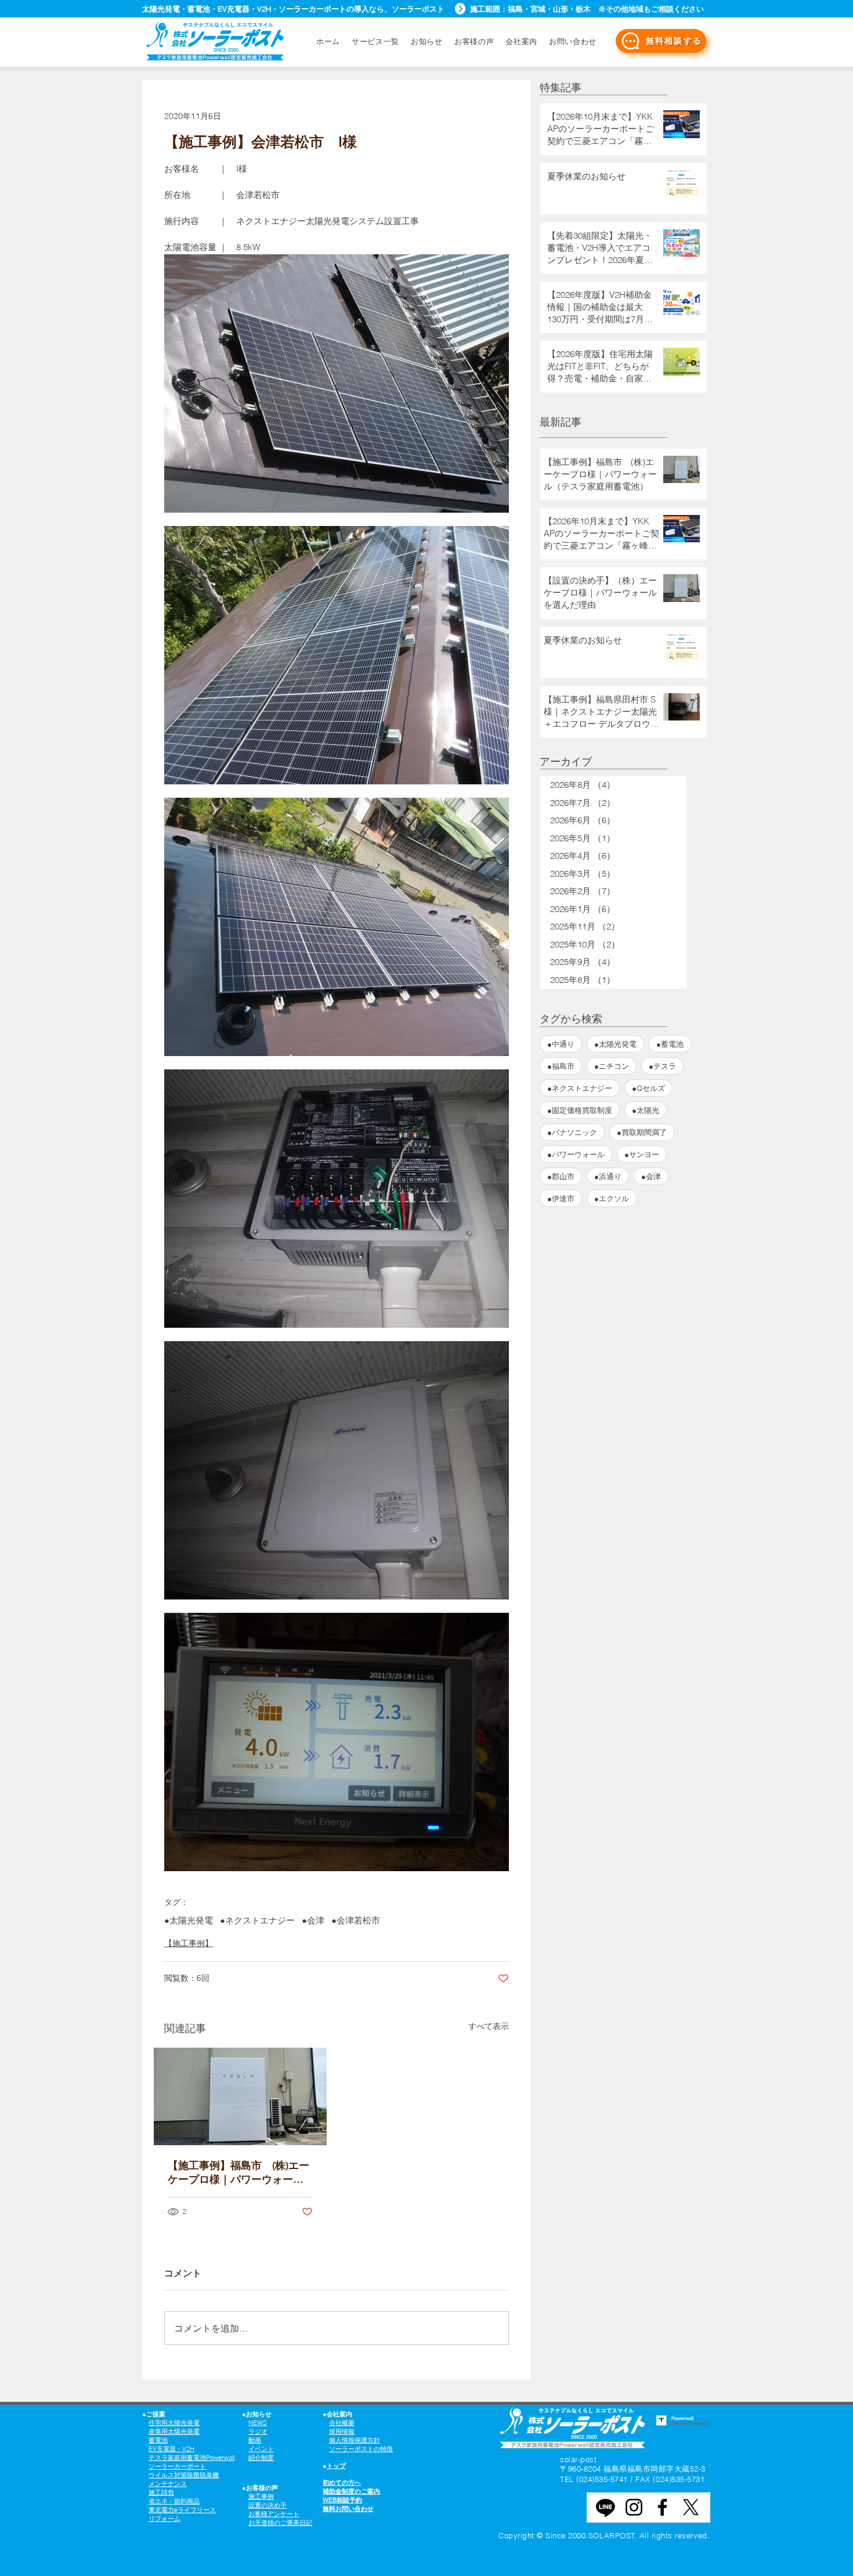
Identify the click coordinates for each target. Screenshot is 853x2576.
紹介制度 (261, 2458)
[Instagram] (634, 2507)
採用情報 (342, 2431)
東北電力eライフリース (182, 2510)
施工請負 (161, 2492)
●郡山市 (561, 1176)
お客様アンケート (274, 2514)
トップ (336, 2466)
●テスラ (662, 1066)
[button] (573, 41)
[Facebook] (662, 2507)
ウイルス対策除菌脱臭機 (184, 2475)
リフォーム (165, 2519)
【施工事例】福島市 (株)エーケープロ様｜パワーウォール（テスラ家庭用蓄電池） (238, 2173)
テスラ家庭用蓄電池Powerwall (191, 2458)
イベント (261, 2449)
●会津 (313, 1921)
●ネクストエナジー (257, 1921)
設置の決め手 (268, 2505)
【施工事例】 (189, 1943)
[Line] (606, 2507)
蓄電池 (158, 2440)
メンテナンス (168, 2484)
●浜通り (608, 1176)
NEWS (258, 2423)
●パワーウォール (576, 1154)
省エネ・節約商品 (174, 2501)
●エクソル (612, 1198)
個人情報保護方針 (355, 2440)
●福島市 (561, 1066)
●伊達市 (561, 1198)
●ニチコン (612, 1066)
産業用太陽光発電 (174, 2431)
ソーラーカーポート (177, 2466)
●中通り (561, 1044)
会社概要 (342, 2423)
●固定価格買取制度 (580, 1110)
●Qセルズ (648, 1088)
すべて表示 (489, 2026)
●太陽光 (646, 1110)
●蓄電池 (670, 1044)
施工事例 (261, 2496)
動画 (255, 2440)
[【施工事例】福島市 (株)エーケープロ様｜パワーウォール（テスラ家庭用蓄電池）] (240, 2096)
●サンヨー (642, 1154)
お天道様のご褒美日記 (280, 2523)
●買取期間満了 (642, 1132)
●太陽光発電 (189, 1921)
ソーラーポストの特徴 (361, 2449)
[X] (691, 2507)
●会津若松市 (356, 1921)
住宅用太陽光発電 (174, 2423)
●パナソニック (572, 1132)
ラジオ (258, 2431)
